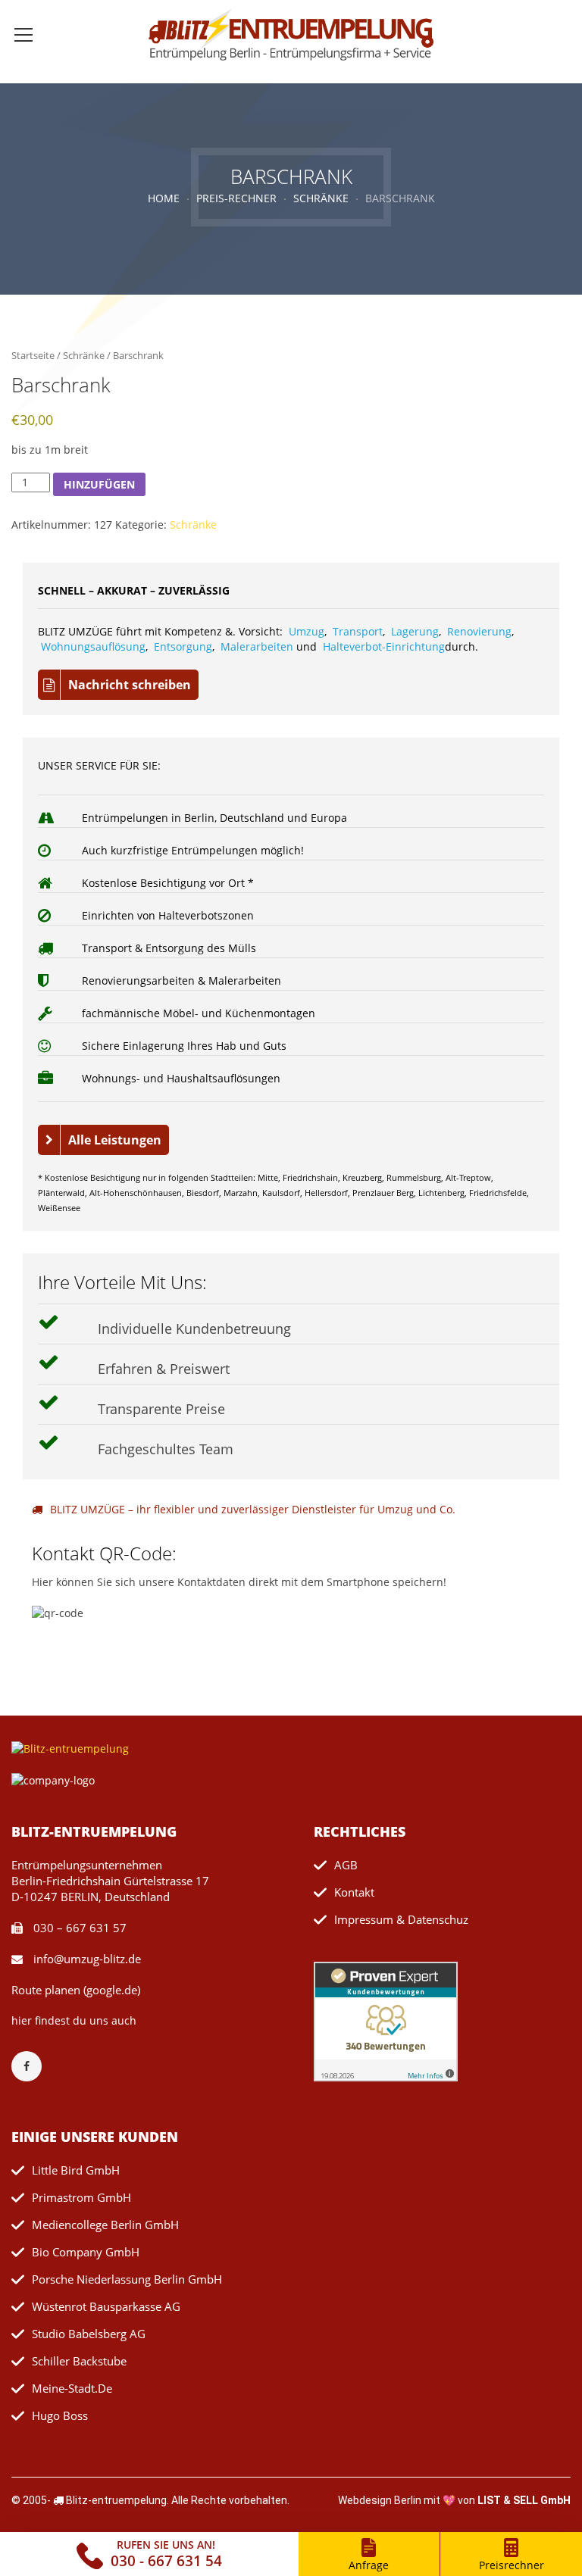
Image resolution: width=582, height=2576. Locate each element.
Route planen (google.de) (76, 1990)
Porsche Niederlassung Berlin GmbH (127, 2279)
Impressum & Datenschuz (401, 1919)
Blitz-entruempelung (116, 2500)
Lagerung (415, 631)
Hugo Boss (60, 2415)
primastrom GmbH (81, 2197)
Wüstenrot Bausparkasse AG (106, 2306)
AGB (346, 1865)
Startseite (33, 355)
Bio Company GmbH (86, 2252)
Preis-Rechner (236, 198)
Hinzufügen (99, 484)
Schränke (321, 198)
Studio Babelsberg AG (89, 2334)
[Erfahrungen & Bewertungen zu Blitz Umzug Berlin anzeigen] (386, 2020)
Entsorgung (183, 646)
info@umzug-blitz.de (86, 1959)
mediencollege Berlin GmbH (105, 2225)
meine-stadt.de (72, 2388)
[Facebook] (34, 2066)
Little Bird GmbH (76, 2170)
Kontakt (354, 1892)
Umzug (307, 631)
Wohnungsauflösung (93, 646)
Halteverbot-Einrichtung (384, 646)
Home (164, 198)
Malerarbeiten (257, 646)
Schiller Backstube (79, 2361)
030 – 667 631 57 (78, 1928)
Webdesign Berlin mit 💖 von (454, 2500)
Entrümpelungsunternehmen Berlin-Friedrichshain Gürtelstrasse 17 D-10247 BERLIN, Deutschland (110, 1881)
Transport (358, 631)
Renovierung (479, 631)
